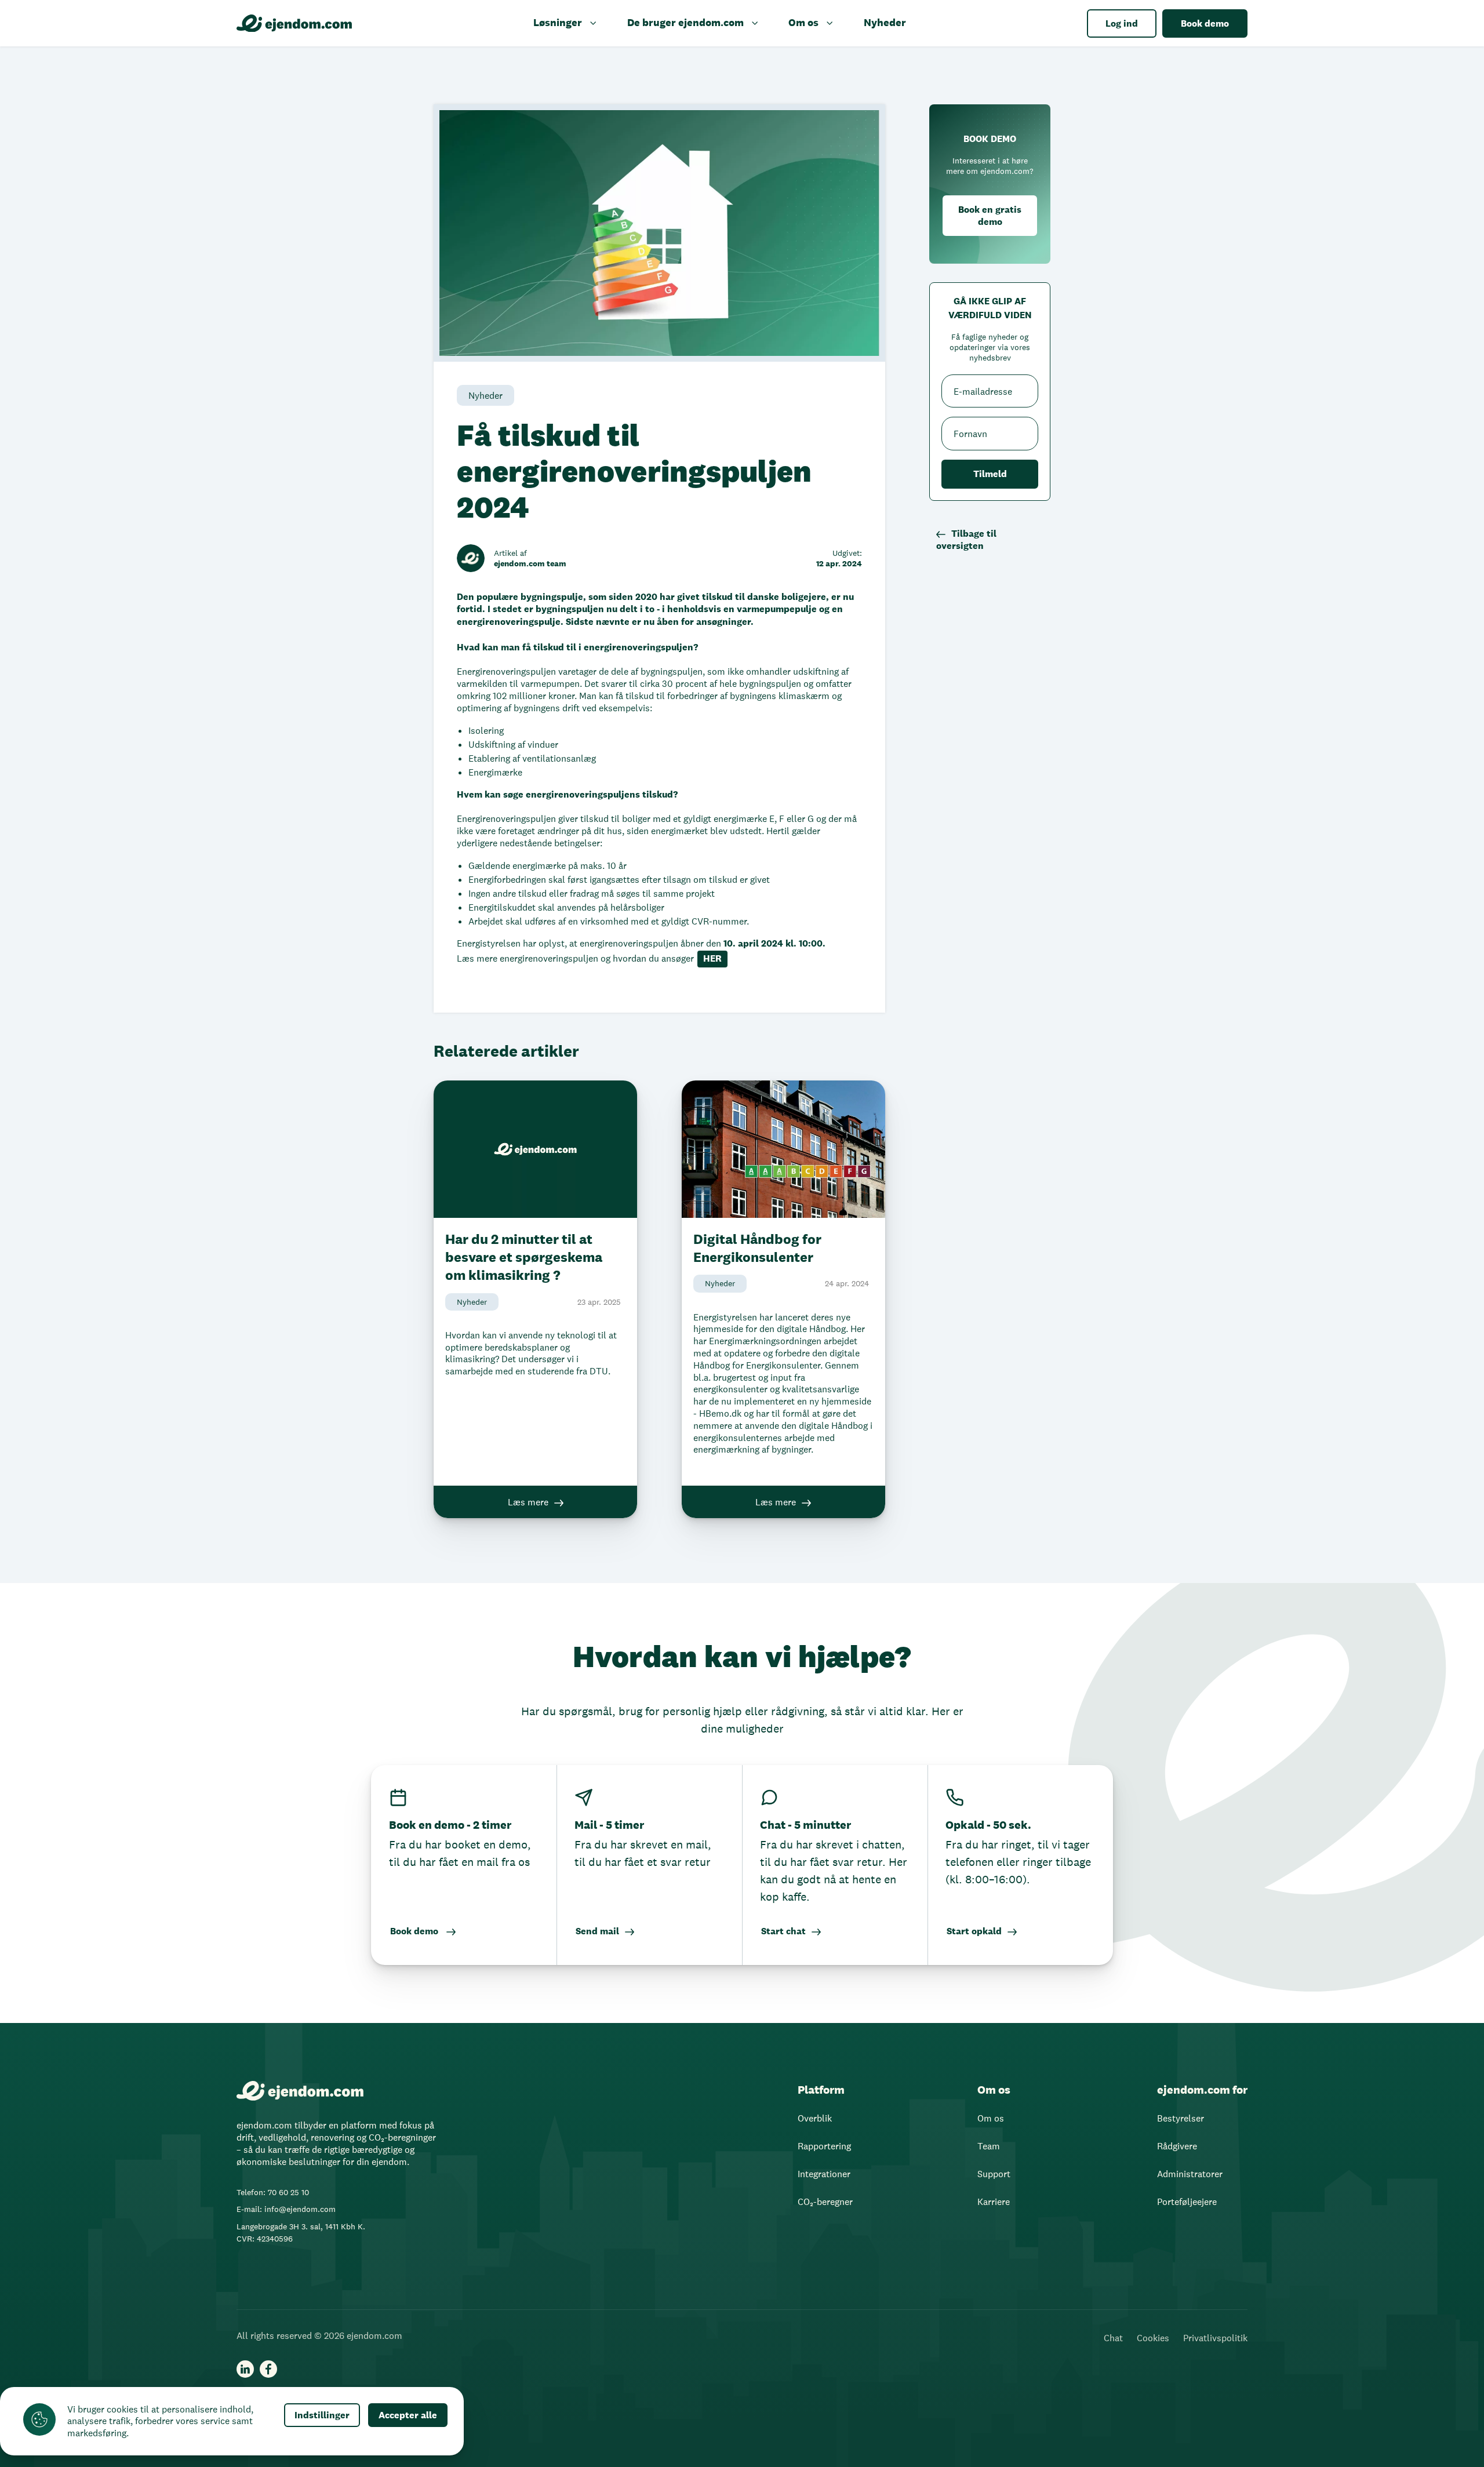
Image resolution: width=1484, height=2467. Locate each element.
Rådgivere (1177, 2146)
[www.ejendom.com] (294, 23)
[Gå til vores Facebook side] (268, 2369)
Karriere (994, 2202)
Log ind (1122, 23)
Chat (1113, 2338)
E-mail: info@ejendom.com (286, 2209)
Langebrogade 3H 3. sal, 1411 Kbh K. (301, 2226)
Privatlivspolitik (1215, 2338)
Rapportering (824, 2146)
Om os (991, 2118)
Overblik (815, 2118)
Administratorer (1190, 2174)
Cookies (1153, 2338)
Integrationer (824, 2174)
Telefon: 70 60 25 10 (273, 2192)
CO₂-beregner (825, 2202)
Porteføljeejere (1187, 2202)
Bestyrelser (1181, 2118)
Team (989, 2146)
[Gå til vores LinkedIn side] (245, 2369)
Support (994, 2174)
